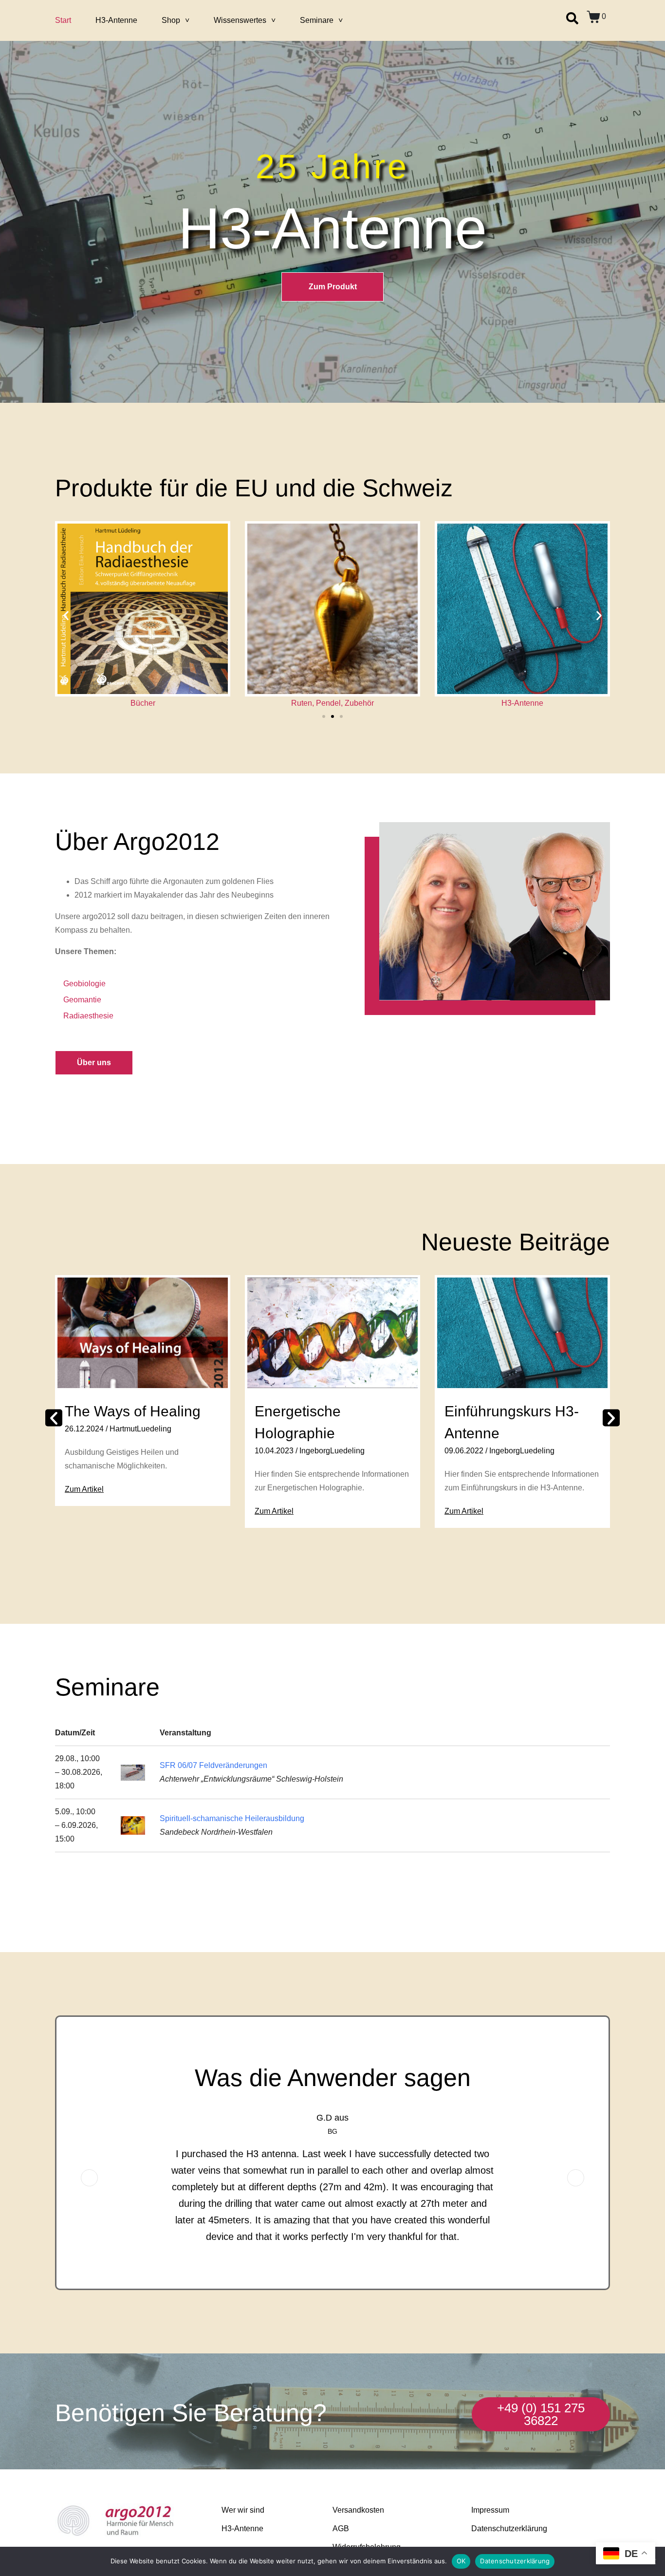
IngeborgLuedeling (332, 1451)
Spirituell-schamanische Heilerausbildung (232, 1818)
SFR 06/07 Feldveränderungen (213, 1765)
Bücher (523, 703)
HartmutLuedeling (140, 1429)
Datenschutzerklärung (515, 2561)
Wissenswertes (240, 20)
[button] (66, 616)
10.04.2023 (274, 1451)
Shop (171, 20)
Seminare (317, 20)
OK (461, 2561)
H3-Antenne (116, 20)
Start (63, 20)
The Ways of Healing (133, 1411)
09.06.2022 (464, 1451)
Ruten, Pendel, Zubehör (143, 703)
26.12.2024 (84, 1429)
